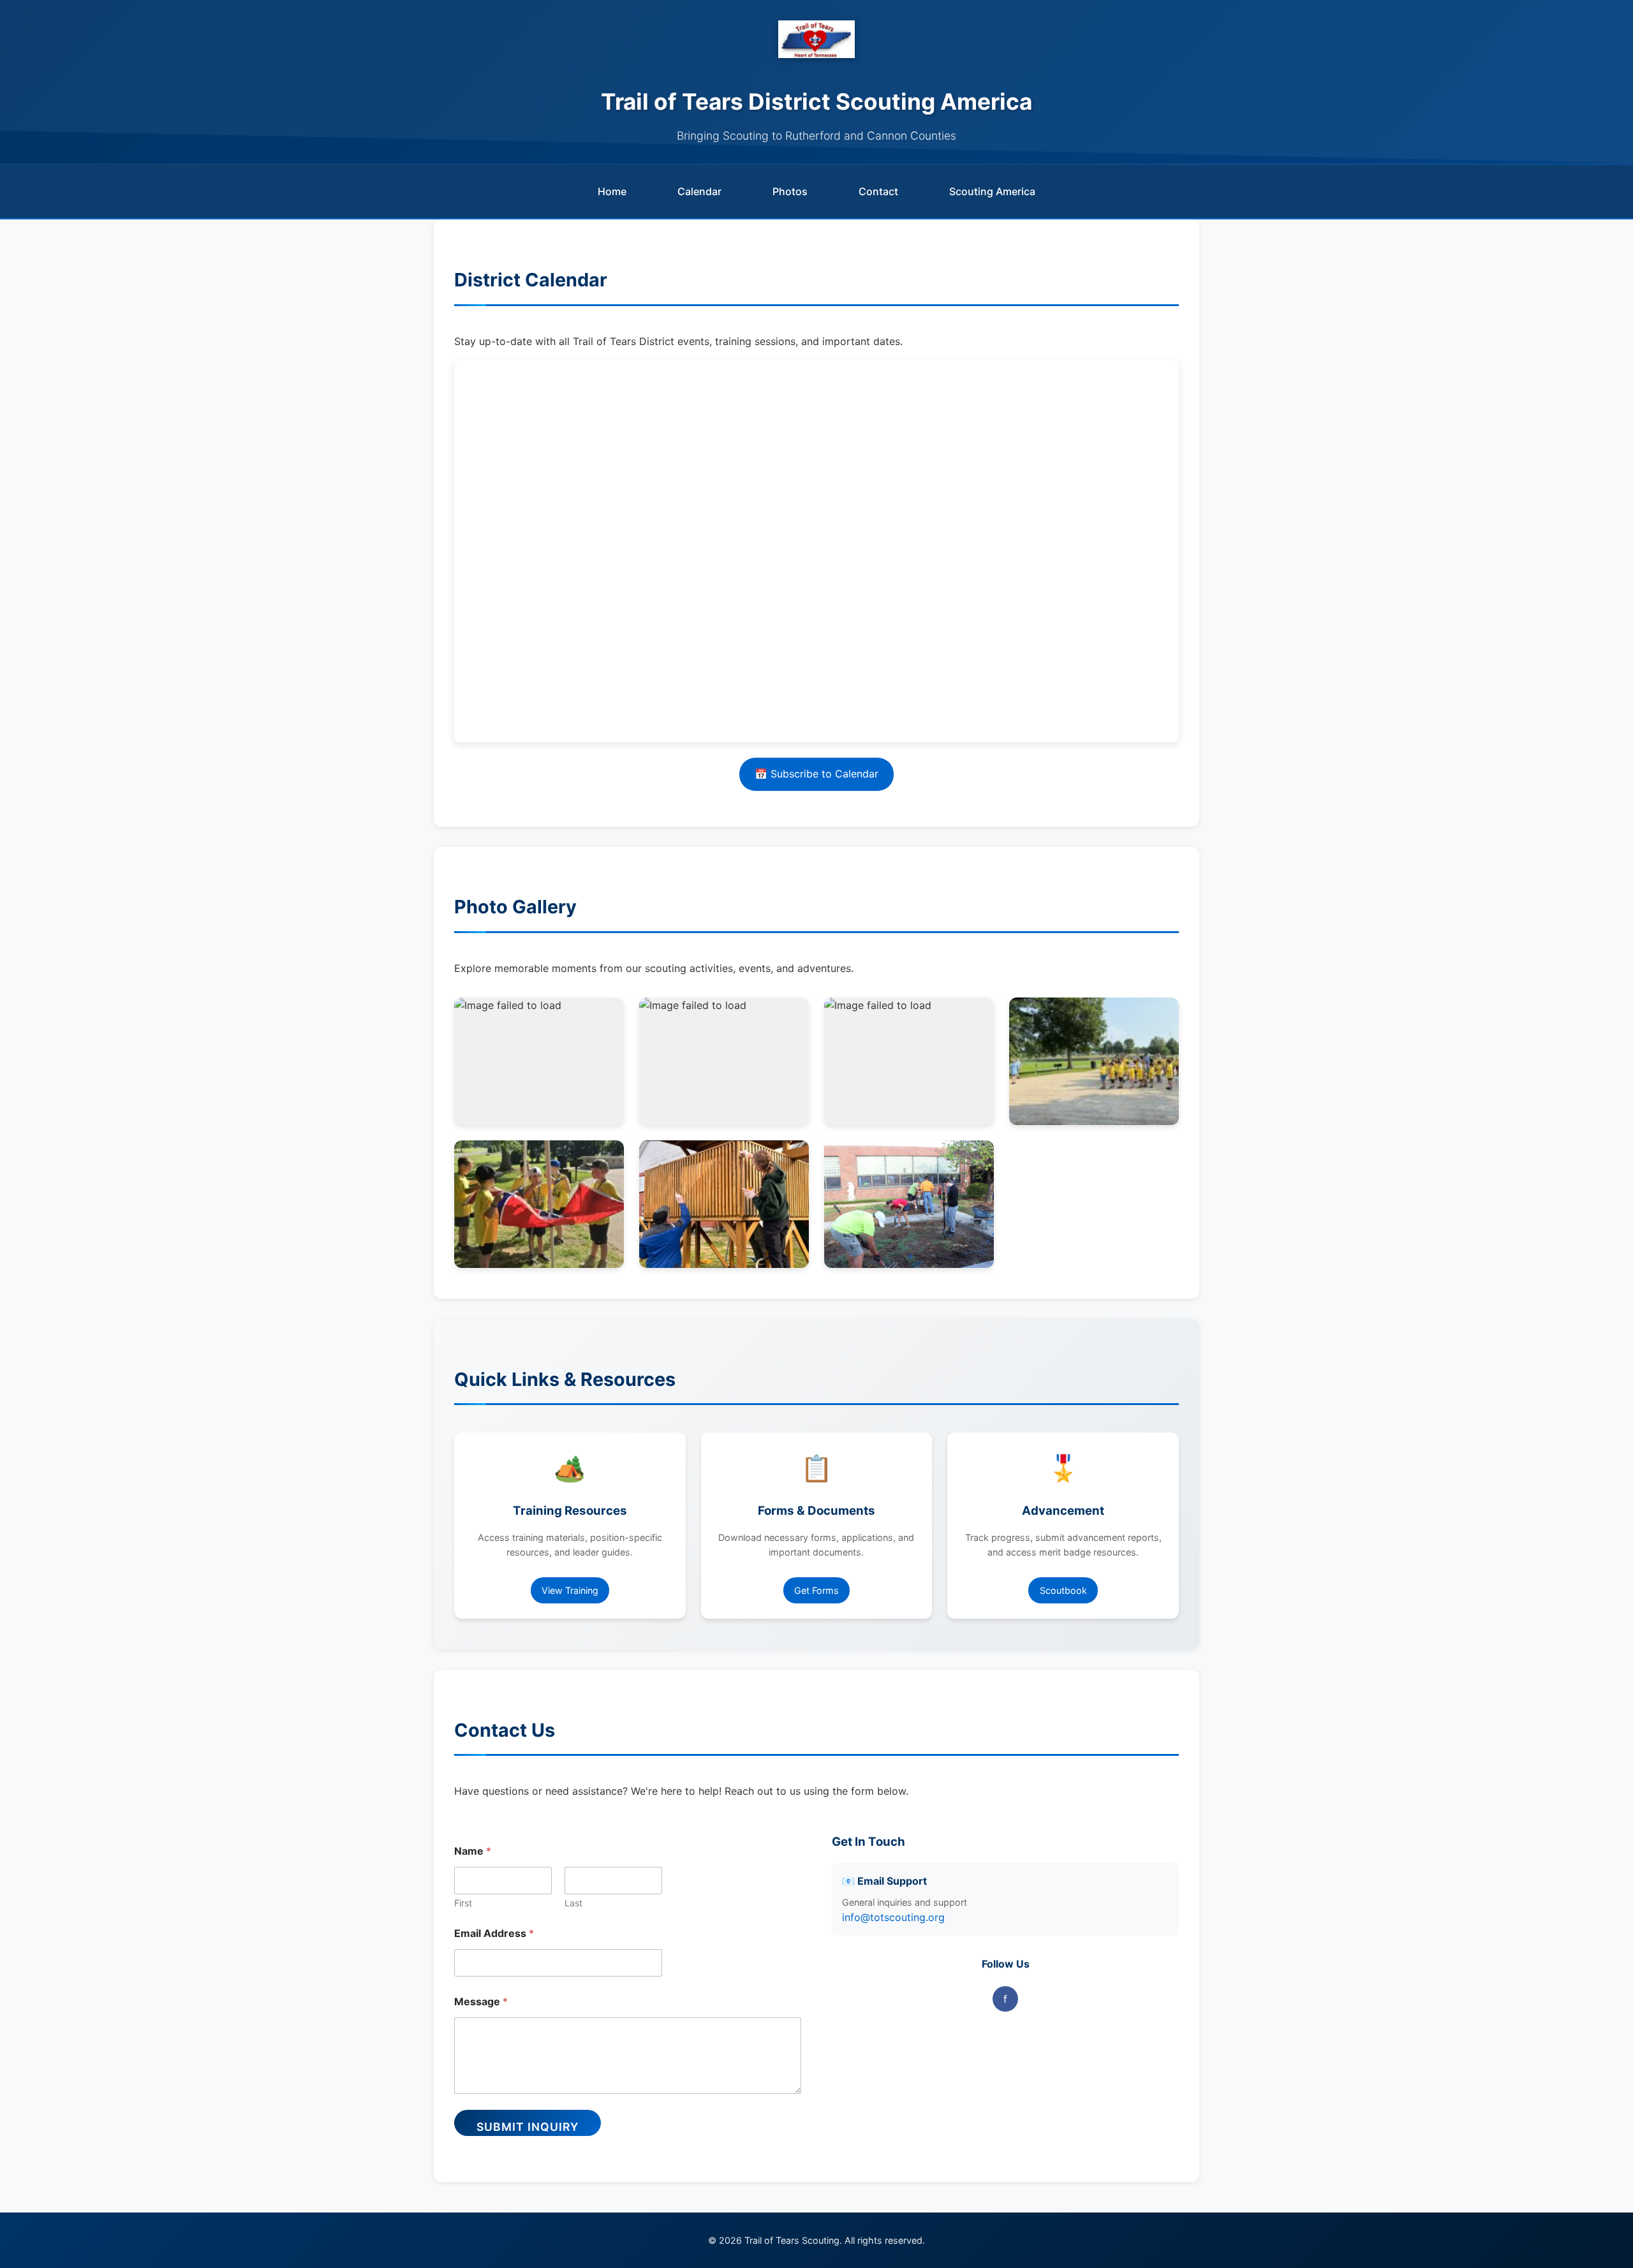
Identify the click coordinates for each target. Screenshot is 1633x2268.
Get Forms (816, 1590)
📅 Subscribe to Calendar (816, 774)
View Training (570, 1590)
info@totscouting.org (893, 1917)
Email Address (494, 1933)
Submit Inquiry (528, 2127)
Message (481, 2002)
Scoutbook (1063, 1590)
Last (573, 1903)
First (463, 1903)
